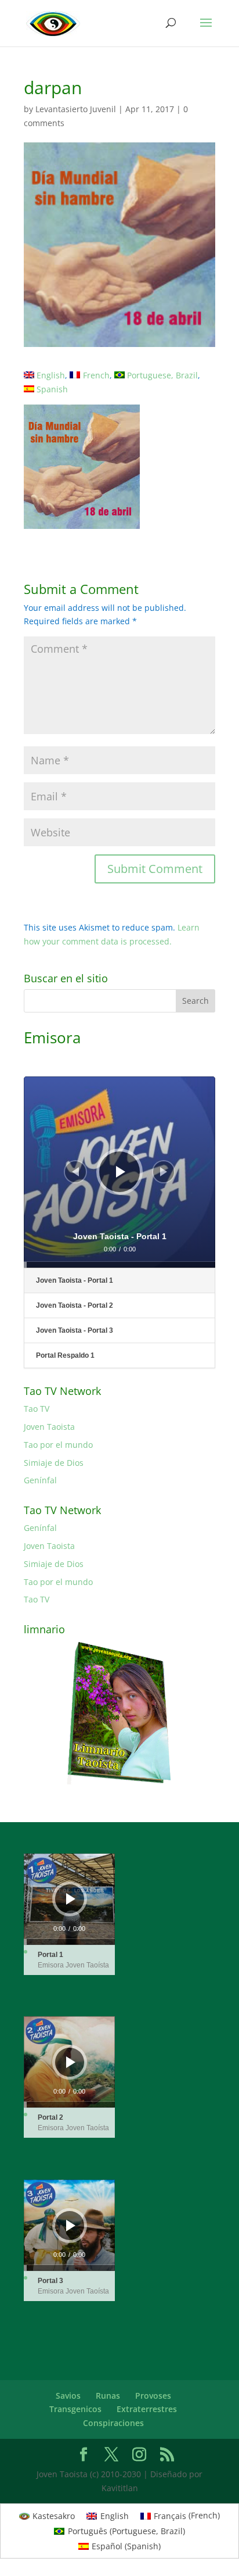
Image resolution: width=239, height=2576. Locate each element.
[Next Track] (164, 1172)
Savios (68, 2396)
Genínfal (40, 1480)
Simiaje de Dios (54, 1463)
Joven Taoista (49, 1427)
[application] (119, 1172)
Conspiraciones (113, 2423)
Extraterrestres (147, 2409)
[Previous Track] (75, 1172)
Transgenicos (75, 2409)
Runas (108, 2396)
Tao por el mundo (58, 1445)
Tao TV (37, 1409)
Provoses (153, 2396)
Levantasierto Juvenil (76, 109)
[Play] (121, 1172)
